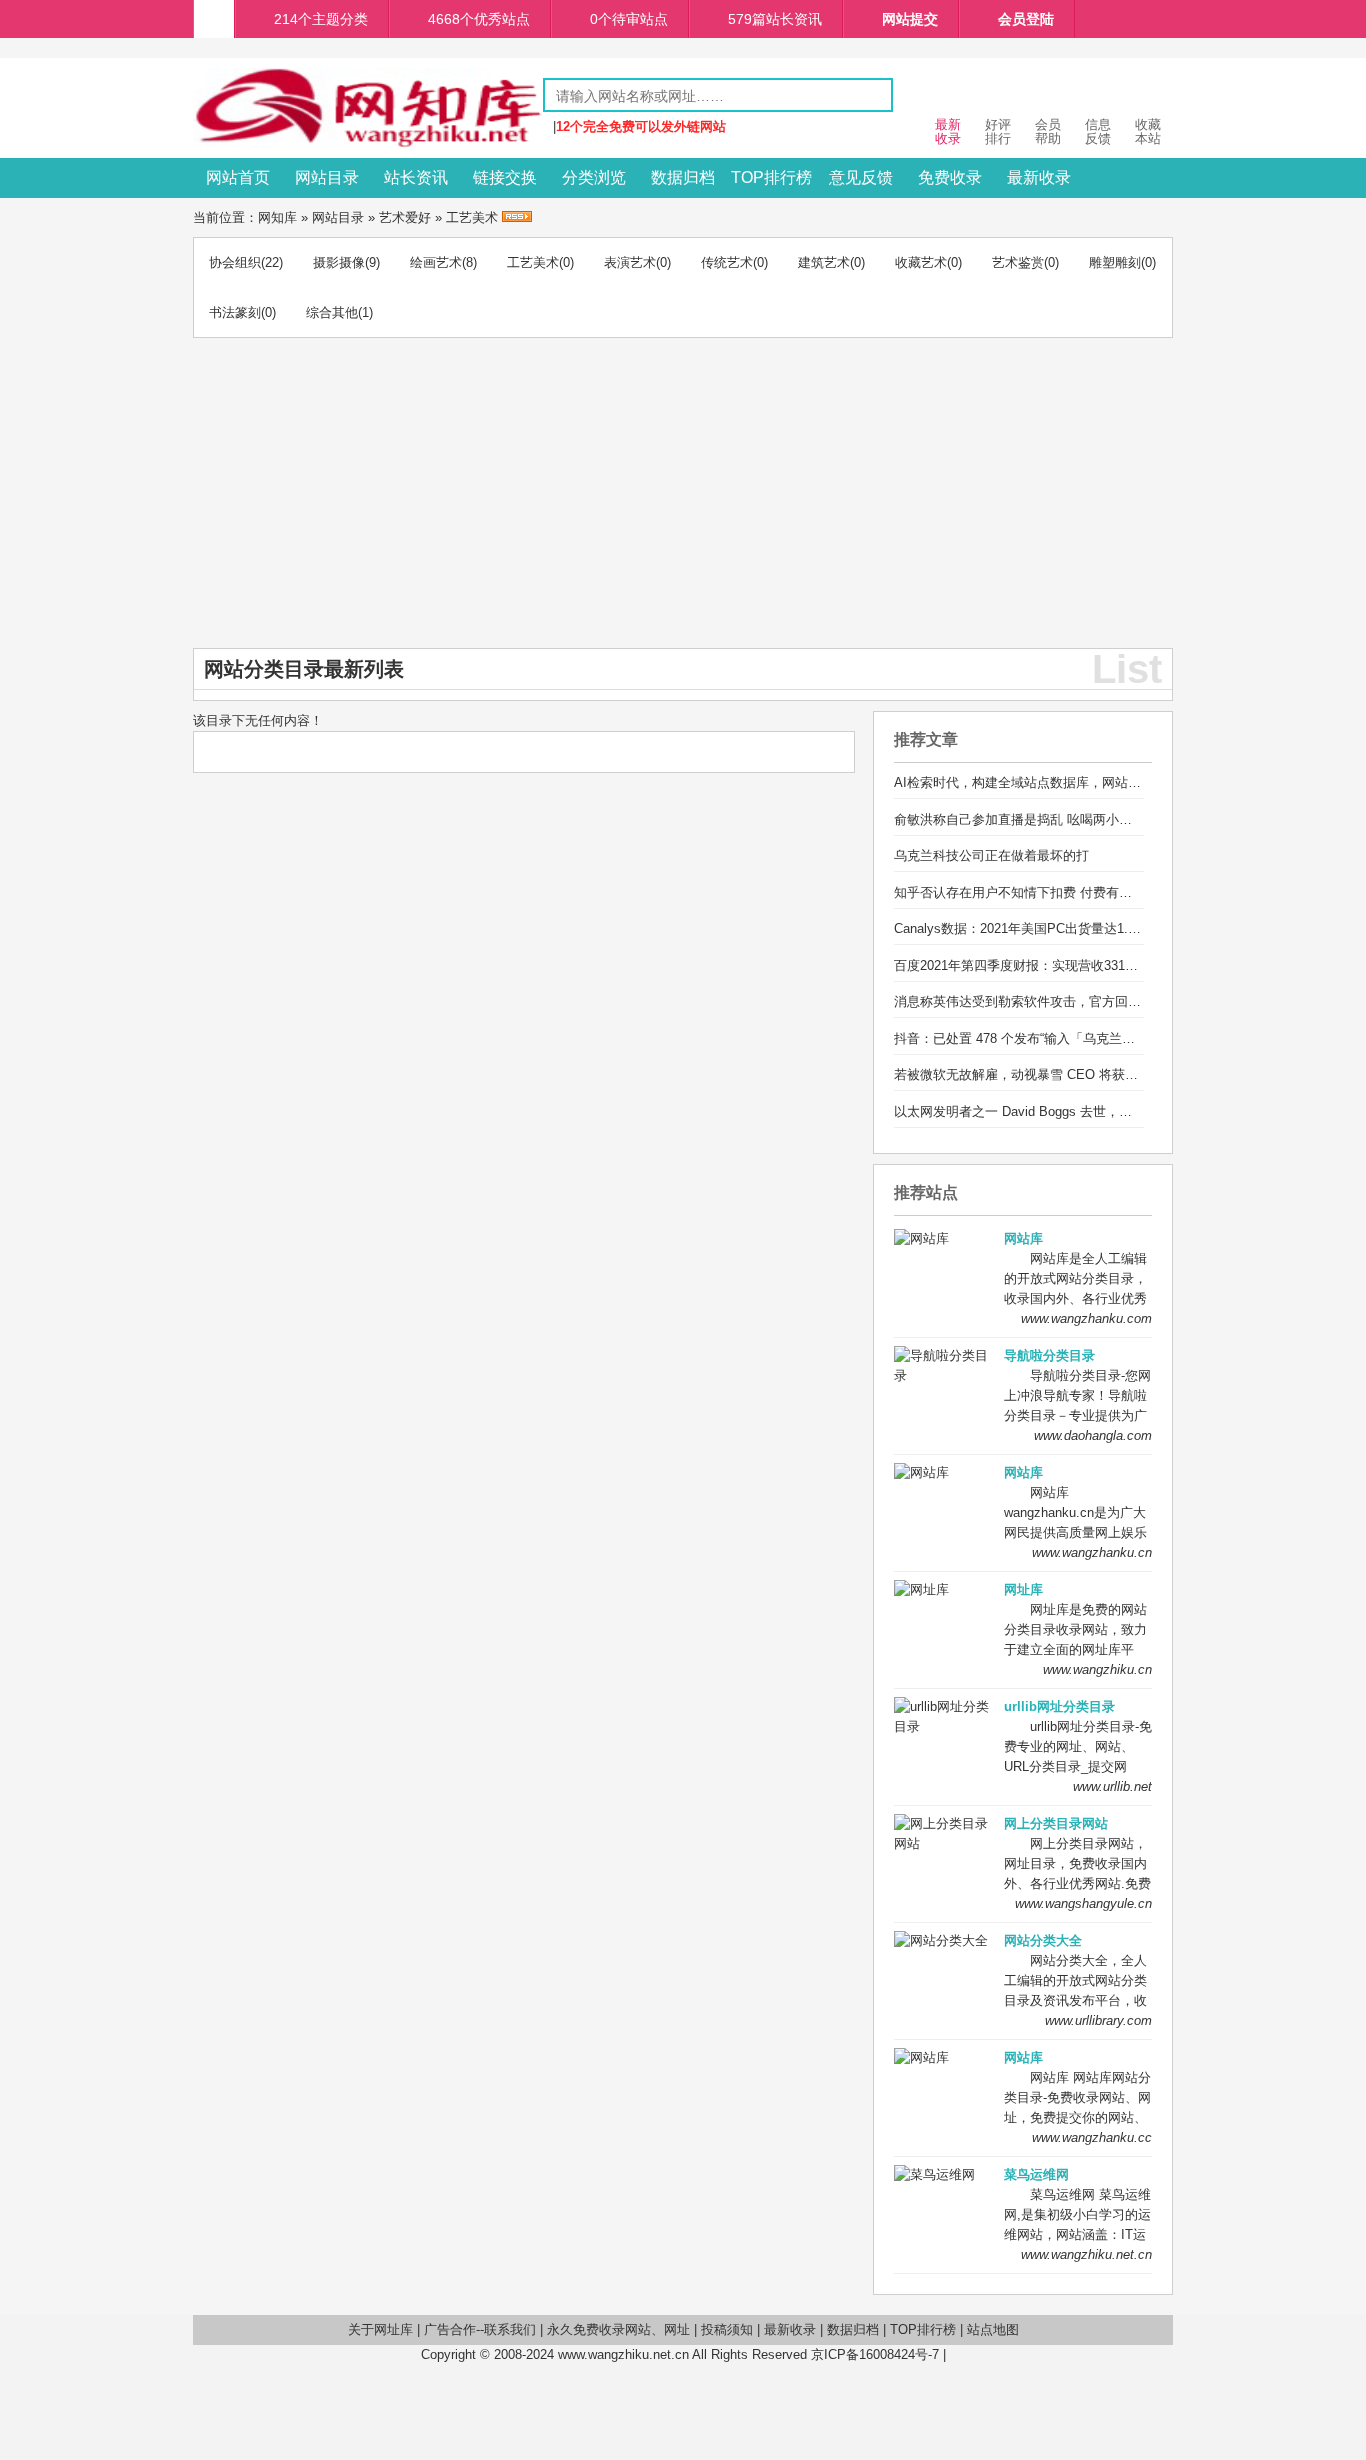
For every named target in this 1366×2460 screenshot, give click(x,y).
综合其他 (332, 312)
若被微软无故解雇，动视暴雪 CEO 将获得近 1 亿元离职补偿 (1069, 1074)
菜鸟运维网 (1036, 2174)
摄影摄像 (339, 262)
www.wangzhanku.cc (1092, 2137)
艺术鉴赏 (1018, 262)
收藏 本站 (1148, 131)
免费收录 (950, 177)
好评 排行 (998, 131)
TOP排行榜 (771, 177)
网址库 (1023, 1589)
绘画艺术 (436, 262)
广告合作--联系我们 (480, 2329)
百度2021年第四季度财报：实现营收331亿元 (1022, 965)
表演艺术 (630, 262)
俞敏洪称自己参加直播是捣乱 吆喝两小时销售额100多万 (1056, 819)
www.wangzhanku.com (1086, 1318)
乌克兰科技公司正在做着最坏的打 (991, 855)
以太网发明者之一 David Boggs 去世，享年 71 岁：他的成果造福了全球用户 (1115, 1111)
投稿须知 (727, 2329)
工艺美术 (472, 217)
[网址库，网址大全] (368, 143)
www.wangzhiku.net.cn (1086, 2254)
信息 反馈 (1098, 131)
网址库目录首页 (214, 19)
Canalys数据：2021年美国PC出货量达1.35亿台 (1031, 928)
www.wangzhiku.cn (1097, 1669)
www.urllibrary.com (1098, 2020)
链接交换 (505, 177)
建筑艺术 (824, 262)
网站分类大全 (1043, 1940)
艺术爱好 (405, 217)
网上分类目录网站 (1056, 1823)
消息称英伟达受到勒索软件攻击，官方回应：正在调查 (1050, 1001)
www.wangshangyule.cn (1083, 1903)
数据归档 (683, 177)
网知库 (277, 217)
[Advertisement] (683, 498)
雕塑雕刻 (1115, 262)
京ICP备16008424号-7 (875, 2354)
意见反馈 (861, 177)
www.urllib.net (1112, 1786)
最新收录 (1039, 177)
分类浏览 (594, 177)
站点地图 (993, 2329)
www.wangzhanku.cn (1092, 1552)
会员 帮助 (1048, 131)
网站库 (1023, 1238)
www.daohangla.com (1093, 1435)
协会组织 (235, 262)
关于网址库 (380, 2329)
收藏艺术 (921, 262)
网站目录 (327, 177)
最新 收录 (948, 131)
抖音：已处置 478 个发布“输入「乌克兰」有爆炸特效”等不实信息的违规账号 (1114, 1038)
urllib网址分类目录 (1059, 1706)
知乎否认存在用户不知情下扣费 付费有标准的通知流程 (1052, 892)
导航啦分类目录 (1049, 1355)
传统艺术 (727, 262)
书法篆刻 (235, 312)
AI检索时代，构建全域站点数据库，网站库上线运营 (1043, 782)
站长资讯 (416, 177)
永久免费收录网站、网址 (618, 2329)
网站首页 (238, 177)
